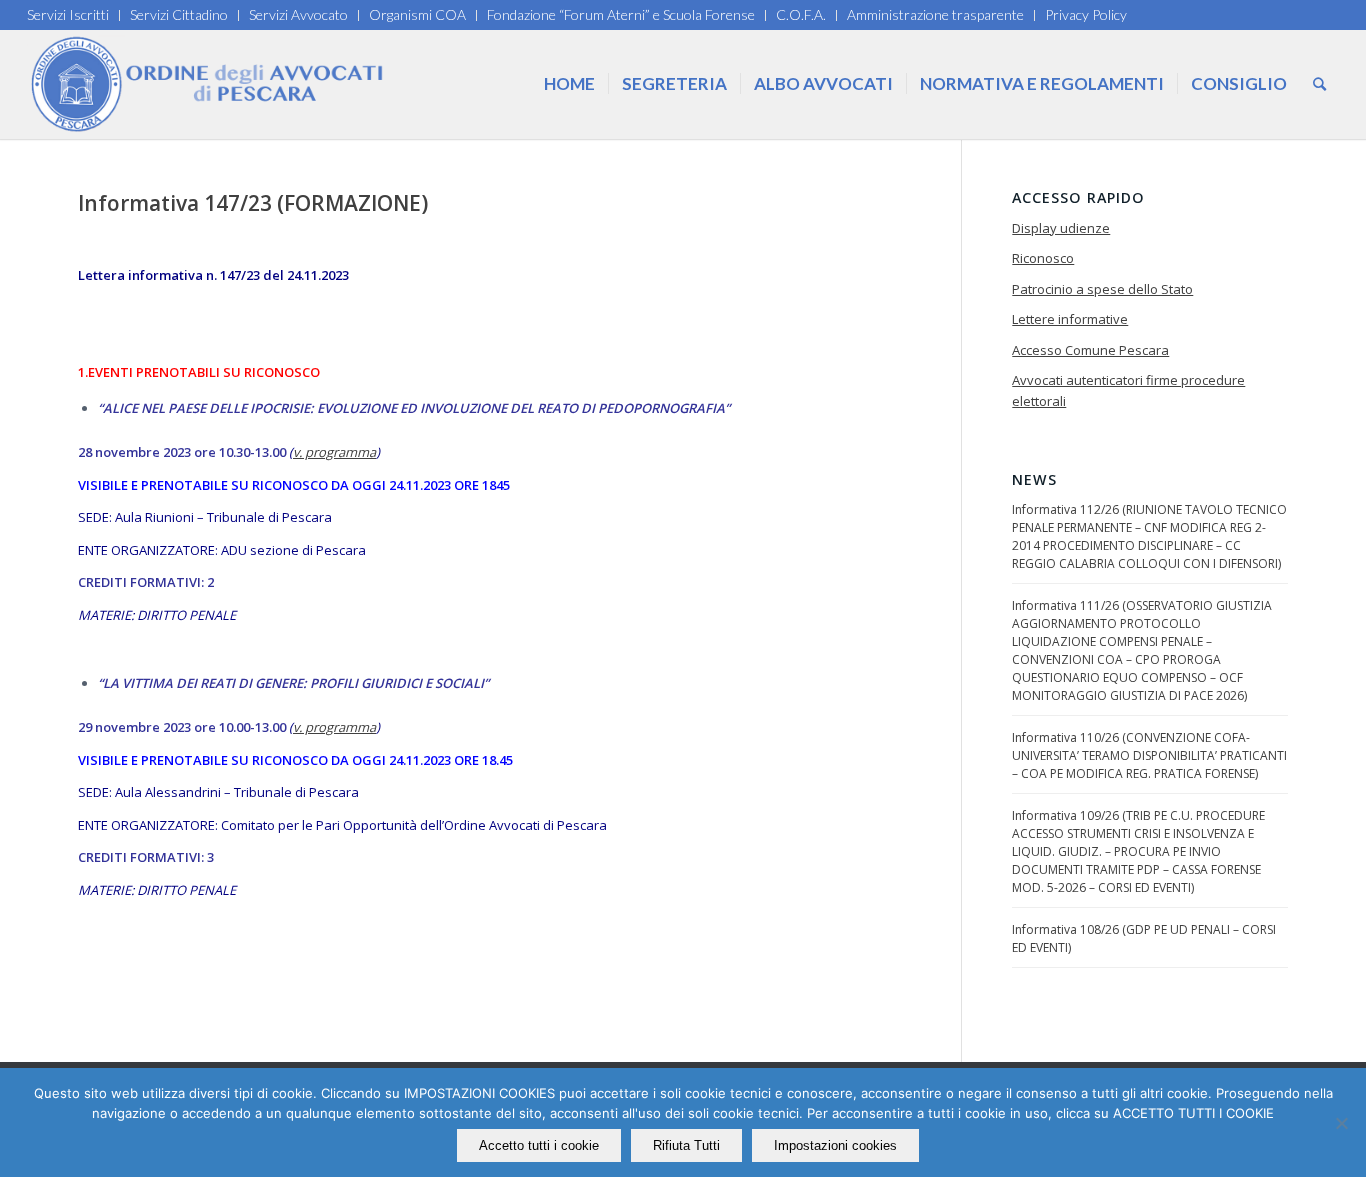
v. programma (334, 452)
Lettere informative (1070, 319)
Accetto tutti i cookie (539, 1145)
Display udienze (1061, 228)
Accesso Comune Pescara (1090, 350)
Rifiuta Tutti (686, 1145)
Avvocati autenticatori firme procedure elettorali (1128, 390)
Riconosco (1043, 258)
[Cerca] (1319, 84)
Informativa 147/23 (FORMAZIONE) (253, 203)
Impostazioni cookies (835, 1145)
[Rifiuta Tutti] (1341, 1123)
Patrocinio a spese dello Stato (1102, 289)
